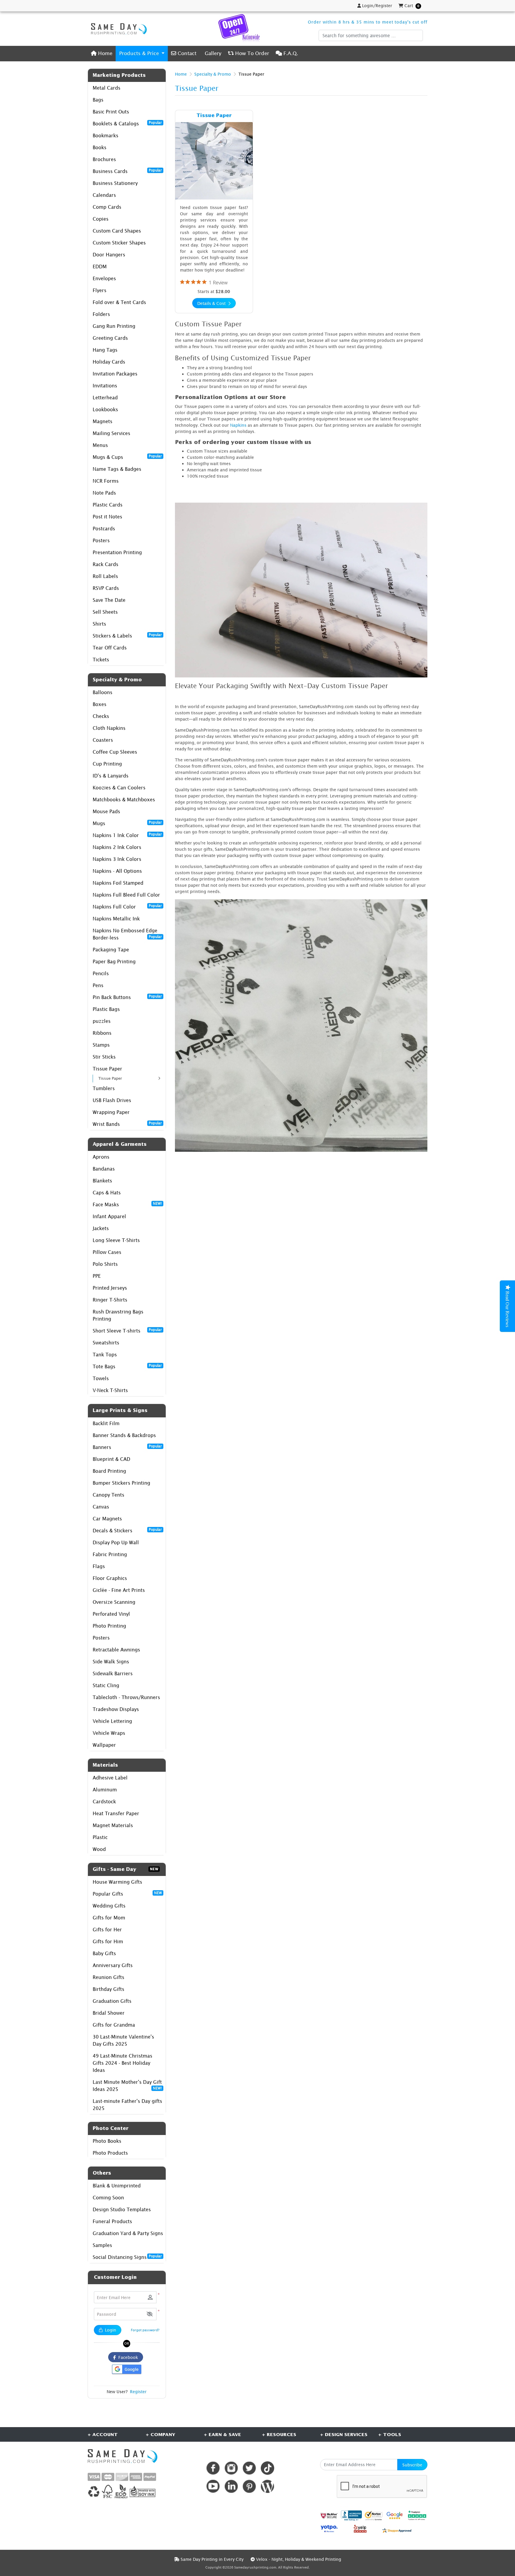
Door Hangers (109, 255)
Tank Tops (105, 1355)
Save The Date (109, 600)
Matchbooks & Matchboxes (124, 800)
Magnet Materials (113, 1825)
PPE (97, 1276)
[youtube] (213, 2486)
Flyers (100, 290)
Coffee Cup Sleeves (115, 752)
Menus (100, 445)
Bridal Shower (109, 2013)
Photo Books (107, 2141)
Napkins (238, 425)
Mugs (127, 823)
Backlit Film (106, 1423)
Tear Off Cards (110, 648)
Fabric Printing (110, 1554)
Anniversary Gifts (113, 1965)
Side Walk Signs (111, 1662)
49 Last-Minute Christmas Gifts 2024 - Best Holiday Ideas (122, 2063)
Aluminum (105, 1790)
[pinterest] (249, 2486)
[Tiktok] (267, 2468)
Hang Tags (105, 350)
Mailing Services (111, 433)
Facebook (127, 2357)
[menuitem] (102, 53)
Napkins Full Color (127, 906)
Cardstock (104, 1802)
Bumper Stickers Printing (121, 1483)
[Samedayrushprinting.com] (117, 29)
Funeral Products (112, 2221)
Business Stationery (115, 183)
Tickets (101, 660)
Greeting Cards (110, 338)
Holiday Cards (109, 362)
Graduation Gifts (112, 2001)
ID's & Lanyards (111, 776)
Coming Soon (108, 2198)
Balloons (103, 692)
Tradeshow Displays (116, 1709)
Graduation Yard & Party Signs (128, 2233)
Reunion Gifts (108, 1977)
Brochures (104, 159)
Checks (101, 716)
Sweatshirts (106, 1343)
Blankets (102, 1181)
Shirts (99, 624)
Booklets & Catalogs (127, 123)
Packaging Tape (111, 950)
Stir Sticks (104, 1057)
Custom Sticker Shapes (119, 243)
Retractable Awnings (116, 1650)
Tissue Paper (107, 1069)
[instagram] (231, 2468)
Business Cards (127, 171)
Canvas (101, 1507)
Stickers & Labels (127, 635)
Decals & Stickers (127, 1530)
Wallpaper (104, 1745)
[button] (150, 2314)
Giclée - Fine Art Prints (119, 1590)
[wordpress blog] (267, 2486)
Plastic (100, 1837)
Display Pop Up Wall (116, 1542)
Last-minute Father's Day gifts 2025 (127, 2105)
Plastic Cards (108, 505)
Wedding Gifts (109, 1906)
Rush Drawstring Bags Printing (118, 1315)
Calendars (104, 195)
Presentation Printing (117, 552)
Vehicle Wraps (109, 1733)
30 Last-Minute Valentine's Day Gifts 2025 (123, 2040)
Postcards (104, 529)
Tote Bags (127, 1366)
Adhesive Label (110, 1778)
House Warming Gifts (117, 1882)
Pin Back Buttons (127, 997)
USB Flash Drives (112, 1100)
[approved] (397, 2530)
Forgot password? (145, 2330)
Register (138, 2392)
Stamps (101, 1045)
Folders (101, 314)
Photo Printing (109, 1626)
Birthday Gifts (108, 1989)
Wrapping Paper (111, 1112)
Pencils (101, 973)
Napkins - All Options (117, 871)
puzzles (102, 1021)
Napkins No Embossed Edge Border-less (127, 934)
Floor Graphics (110, 1578)
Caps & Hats (107, 1193)
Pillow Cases (107, 1252)
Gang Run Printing (114, 326)
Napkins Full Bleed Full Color (126, 895)
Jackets (101, 1228)
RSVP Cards (106, 588)
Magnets (103, 421)
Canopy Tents (108, 1495)
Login (110, 2330)
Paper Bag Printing (114, 961)
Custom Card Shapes (117, 231)
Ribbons (102, 1033)
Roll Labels (105, 576)
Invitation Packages (115, 374)
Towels (101, 1378)
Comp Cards (107, 207)
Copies (101, 219)
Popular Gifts (127, 1894)
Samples (102, 2245)
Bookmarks (106, 135)
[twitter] (249, 2468)
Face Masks (127, 1204)
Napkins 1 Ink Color (127, 835)
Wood (99, 1849)
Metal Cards (107, 88)
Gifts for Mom (109, 1918)
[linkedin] (231, 2486)
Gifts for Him (108, 1941)
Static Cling (106, 1685)
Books (100, 147)
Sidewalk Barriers (113, 1673)
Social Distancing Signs (127, 2257)
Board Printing (109, 1471)
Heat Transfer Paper (116, 1813)
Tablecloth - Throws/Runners (126, 1697)
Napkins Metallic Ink (116, 919)
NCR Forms (106, 481)
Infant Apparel (109, 1216)
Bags (98, 100)
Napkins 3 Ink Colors (117, 859)
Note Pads (104, 493)
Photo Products (110, 2153)
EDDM (100, 267)
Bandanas (104, 1169)
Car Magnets (107, 1519)
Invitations (105, 386)
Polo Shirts (105, 1264)
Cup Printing (107, 764)
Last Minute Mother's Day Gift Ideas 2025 (127, 2086)
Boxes (100, 704)
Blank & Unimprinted (117, 2186)
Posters (101, 540)
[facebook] (213, 2468)
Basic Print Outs (111, 112)
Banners (127, 1447)
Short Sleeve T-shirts (127, 1330)
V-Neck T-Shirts (110, 1390)
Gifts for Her (107, 1930)
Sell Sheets (105, 612)
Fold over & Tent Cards (119, 302)
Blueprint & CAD (111, 1459)
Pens (98, 985)
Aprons (101, 1157)
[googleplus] (329, 2515)
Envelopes (104, 278)
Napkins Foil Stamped (118, 883)
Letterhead (105, 398)
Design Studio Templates (122, 2209)
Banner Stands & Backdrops (124, 1435)
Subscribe (412, 2465)
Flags (99, 1566)
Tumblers (104, 1088)
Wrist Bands (127, 1124)
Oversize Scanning (114, 1602)
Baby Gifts (104, 1953)
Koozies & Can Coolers (119, 788)
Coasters (103, 740)
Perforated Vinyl (111, 1614)
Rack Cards (106, 564)
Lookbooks (105, 409)
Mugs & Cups (127, 457)
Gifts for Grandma (114, 2025)
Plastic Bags (106, 1009)
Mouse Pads (106, 811)
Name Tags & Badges (117, 469)
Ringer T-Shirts (110, 1300)
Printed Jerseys (110, 1288)
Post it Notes (107, 517)
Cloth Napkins (109, 728)
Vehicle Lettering (112, 1721)
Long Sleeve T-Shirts (116, 1240)
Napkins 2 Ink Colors (117, 847)
